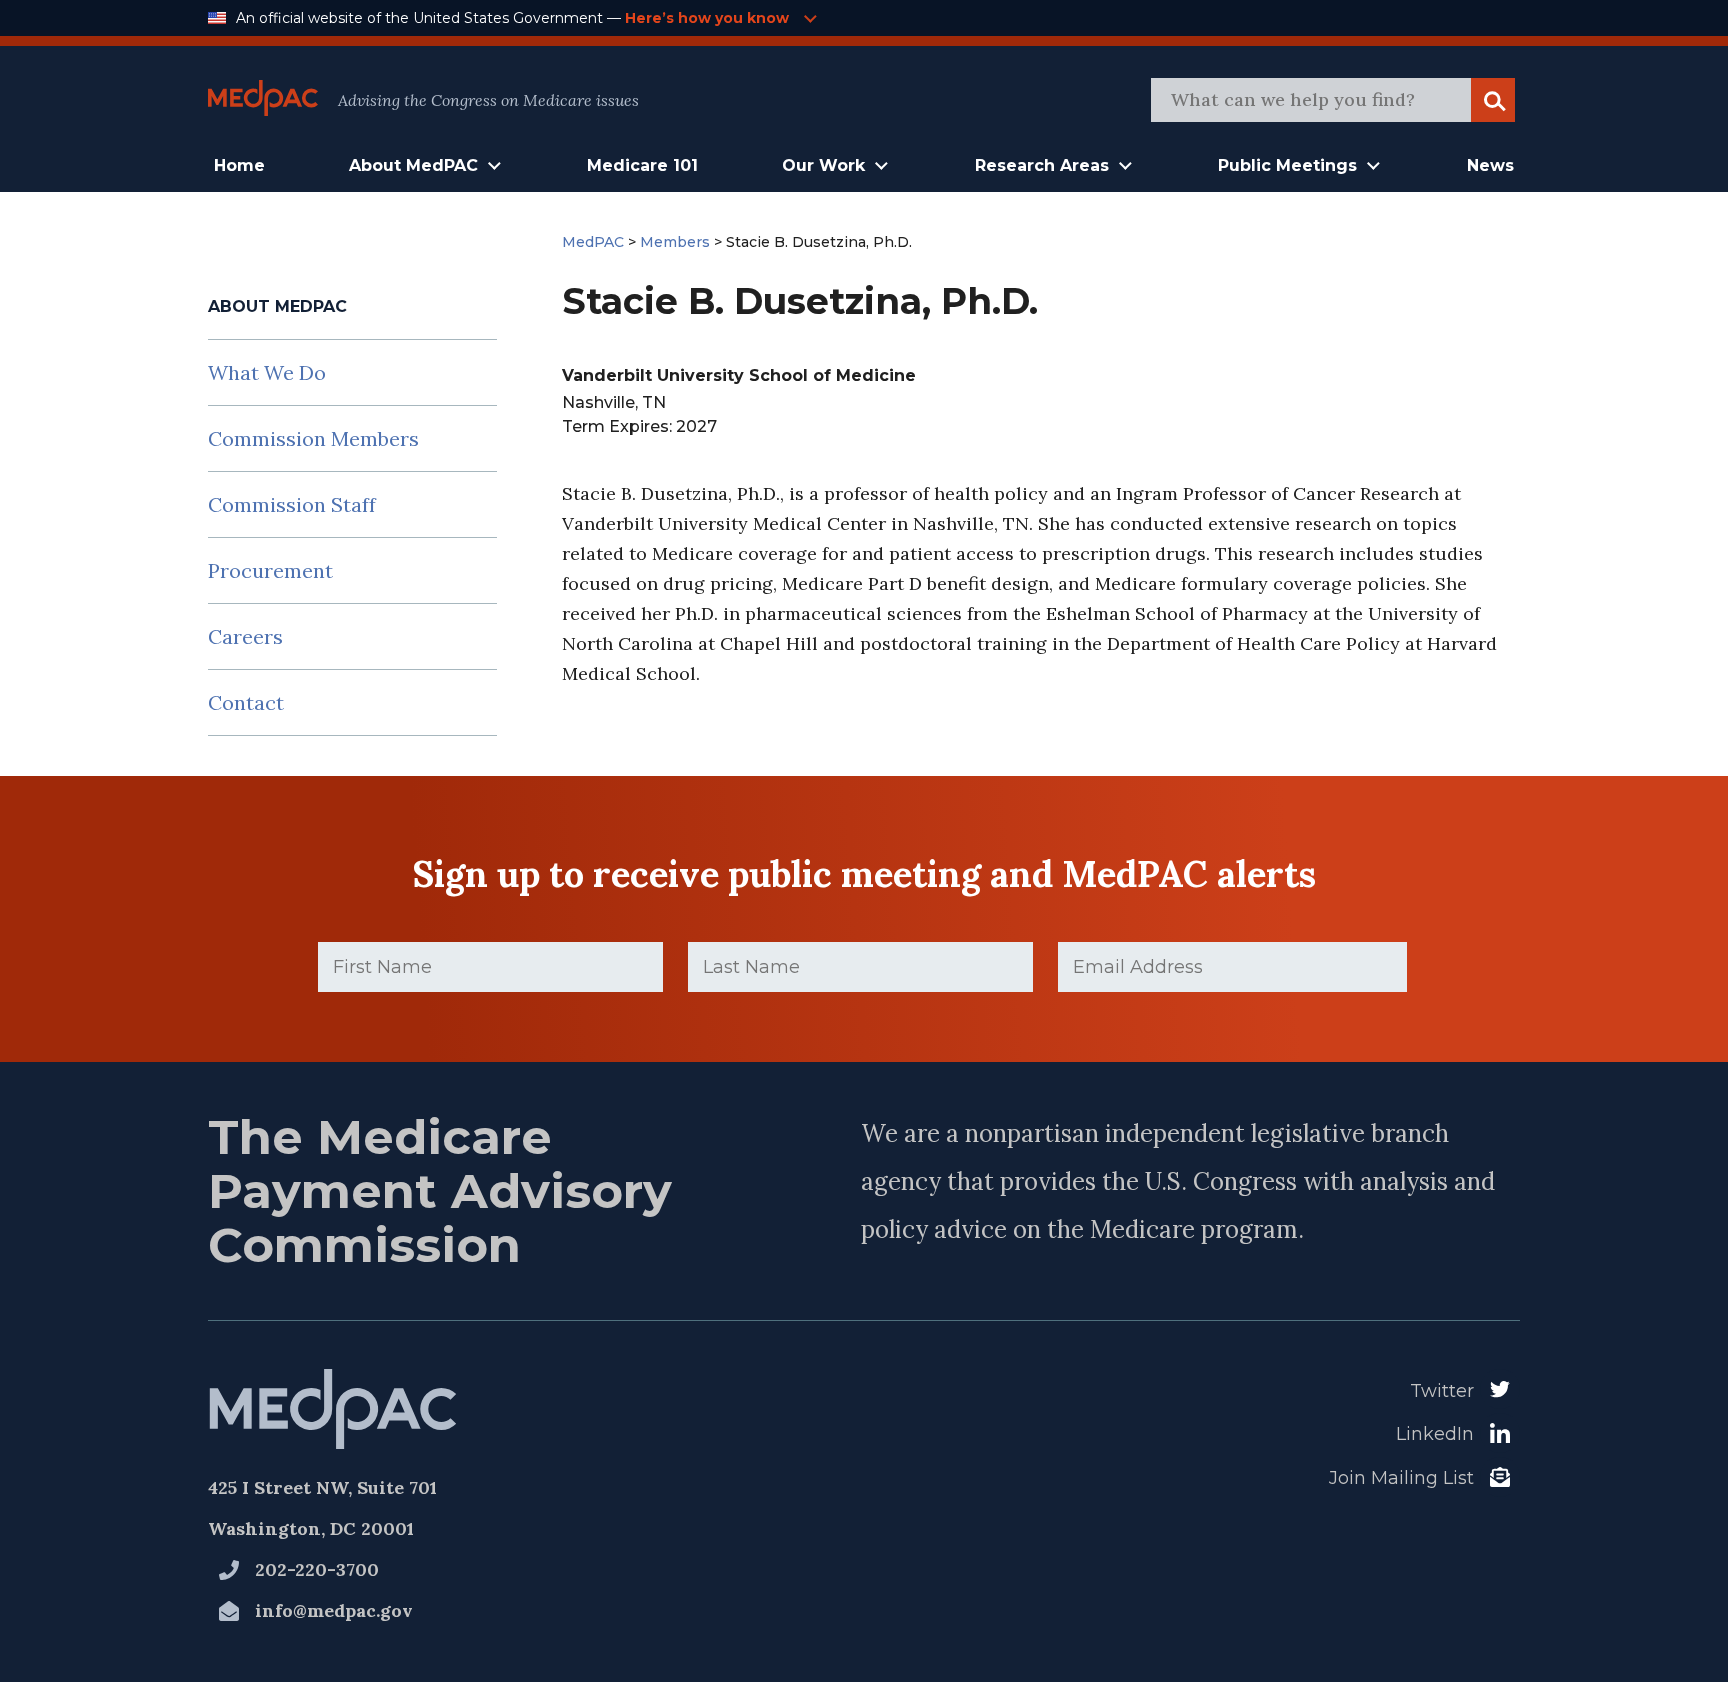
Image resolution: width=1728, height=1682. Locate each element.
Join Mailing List (1401, 1478)
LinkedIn (1435, 1434)
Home (239, 165)
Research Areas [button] (1042, 165)
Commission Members (313, 438)
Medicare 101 (642, 165)
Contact (246, 702)
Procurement (270, 570)
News (1490, 165)
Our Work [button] (823, 165)
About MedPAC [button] (413, 165)
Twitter (1442, 1391)
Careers (245, 636)
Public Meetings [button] (1287, 165)
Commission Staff (292, 504)
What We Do (267, 372)
